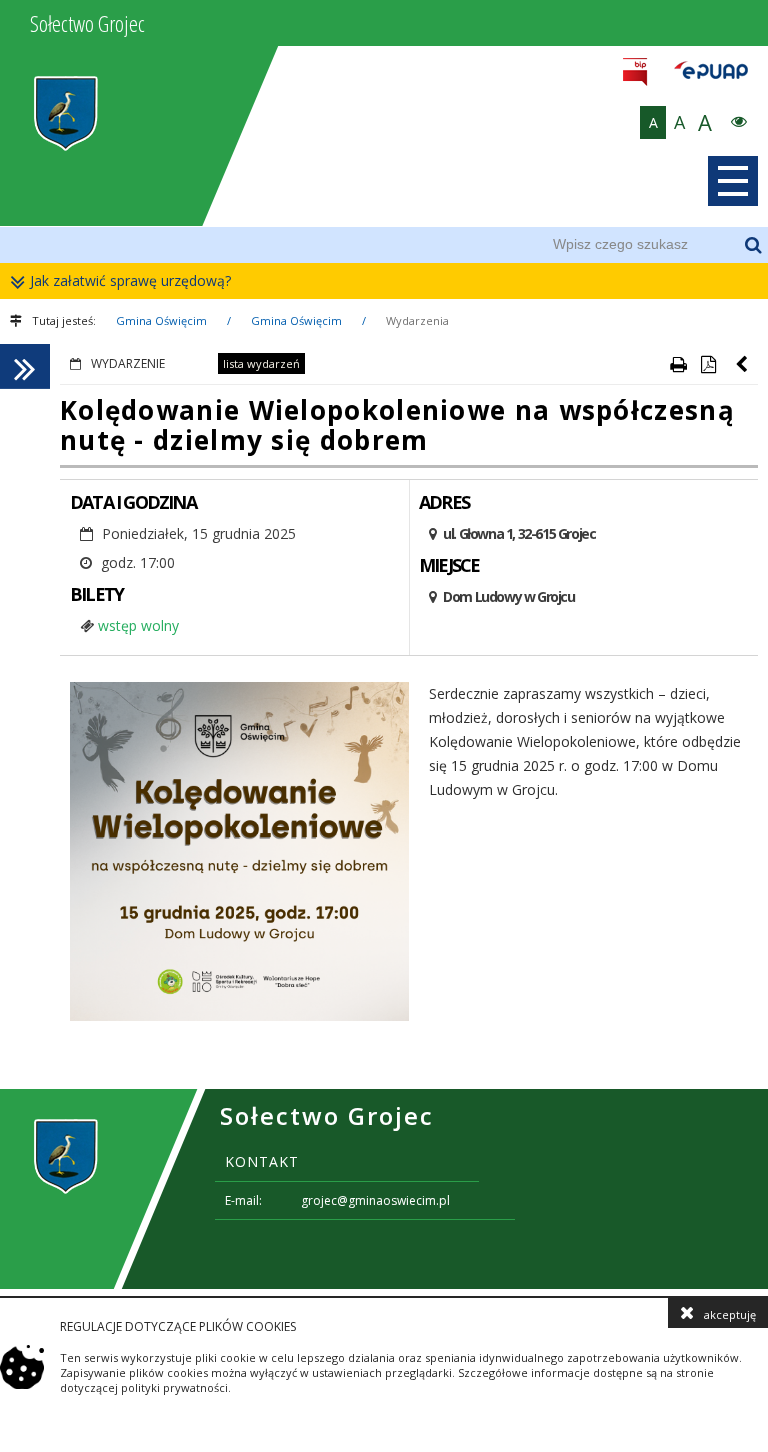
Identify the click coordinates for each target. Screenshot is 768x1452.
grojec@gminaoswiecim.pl (375, 1200)
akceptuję (730, 1314)
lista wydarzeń (261, 363)
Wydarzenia (417, 320)
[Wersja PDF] (708, 364)
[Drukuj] (678, 364)
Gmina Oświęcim (161, 320)
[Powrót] (743, 364)
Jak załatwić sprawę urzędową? (130, 280)
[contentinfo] (384, 1189)
